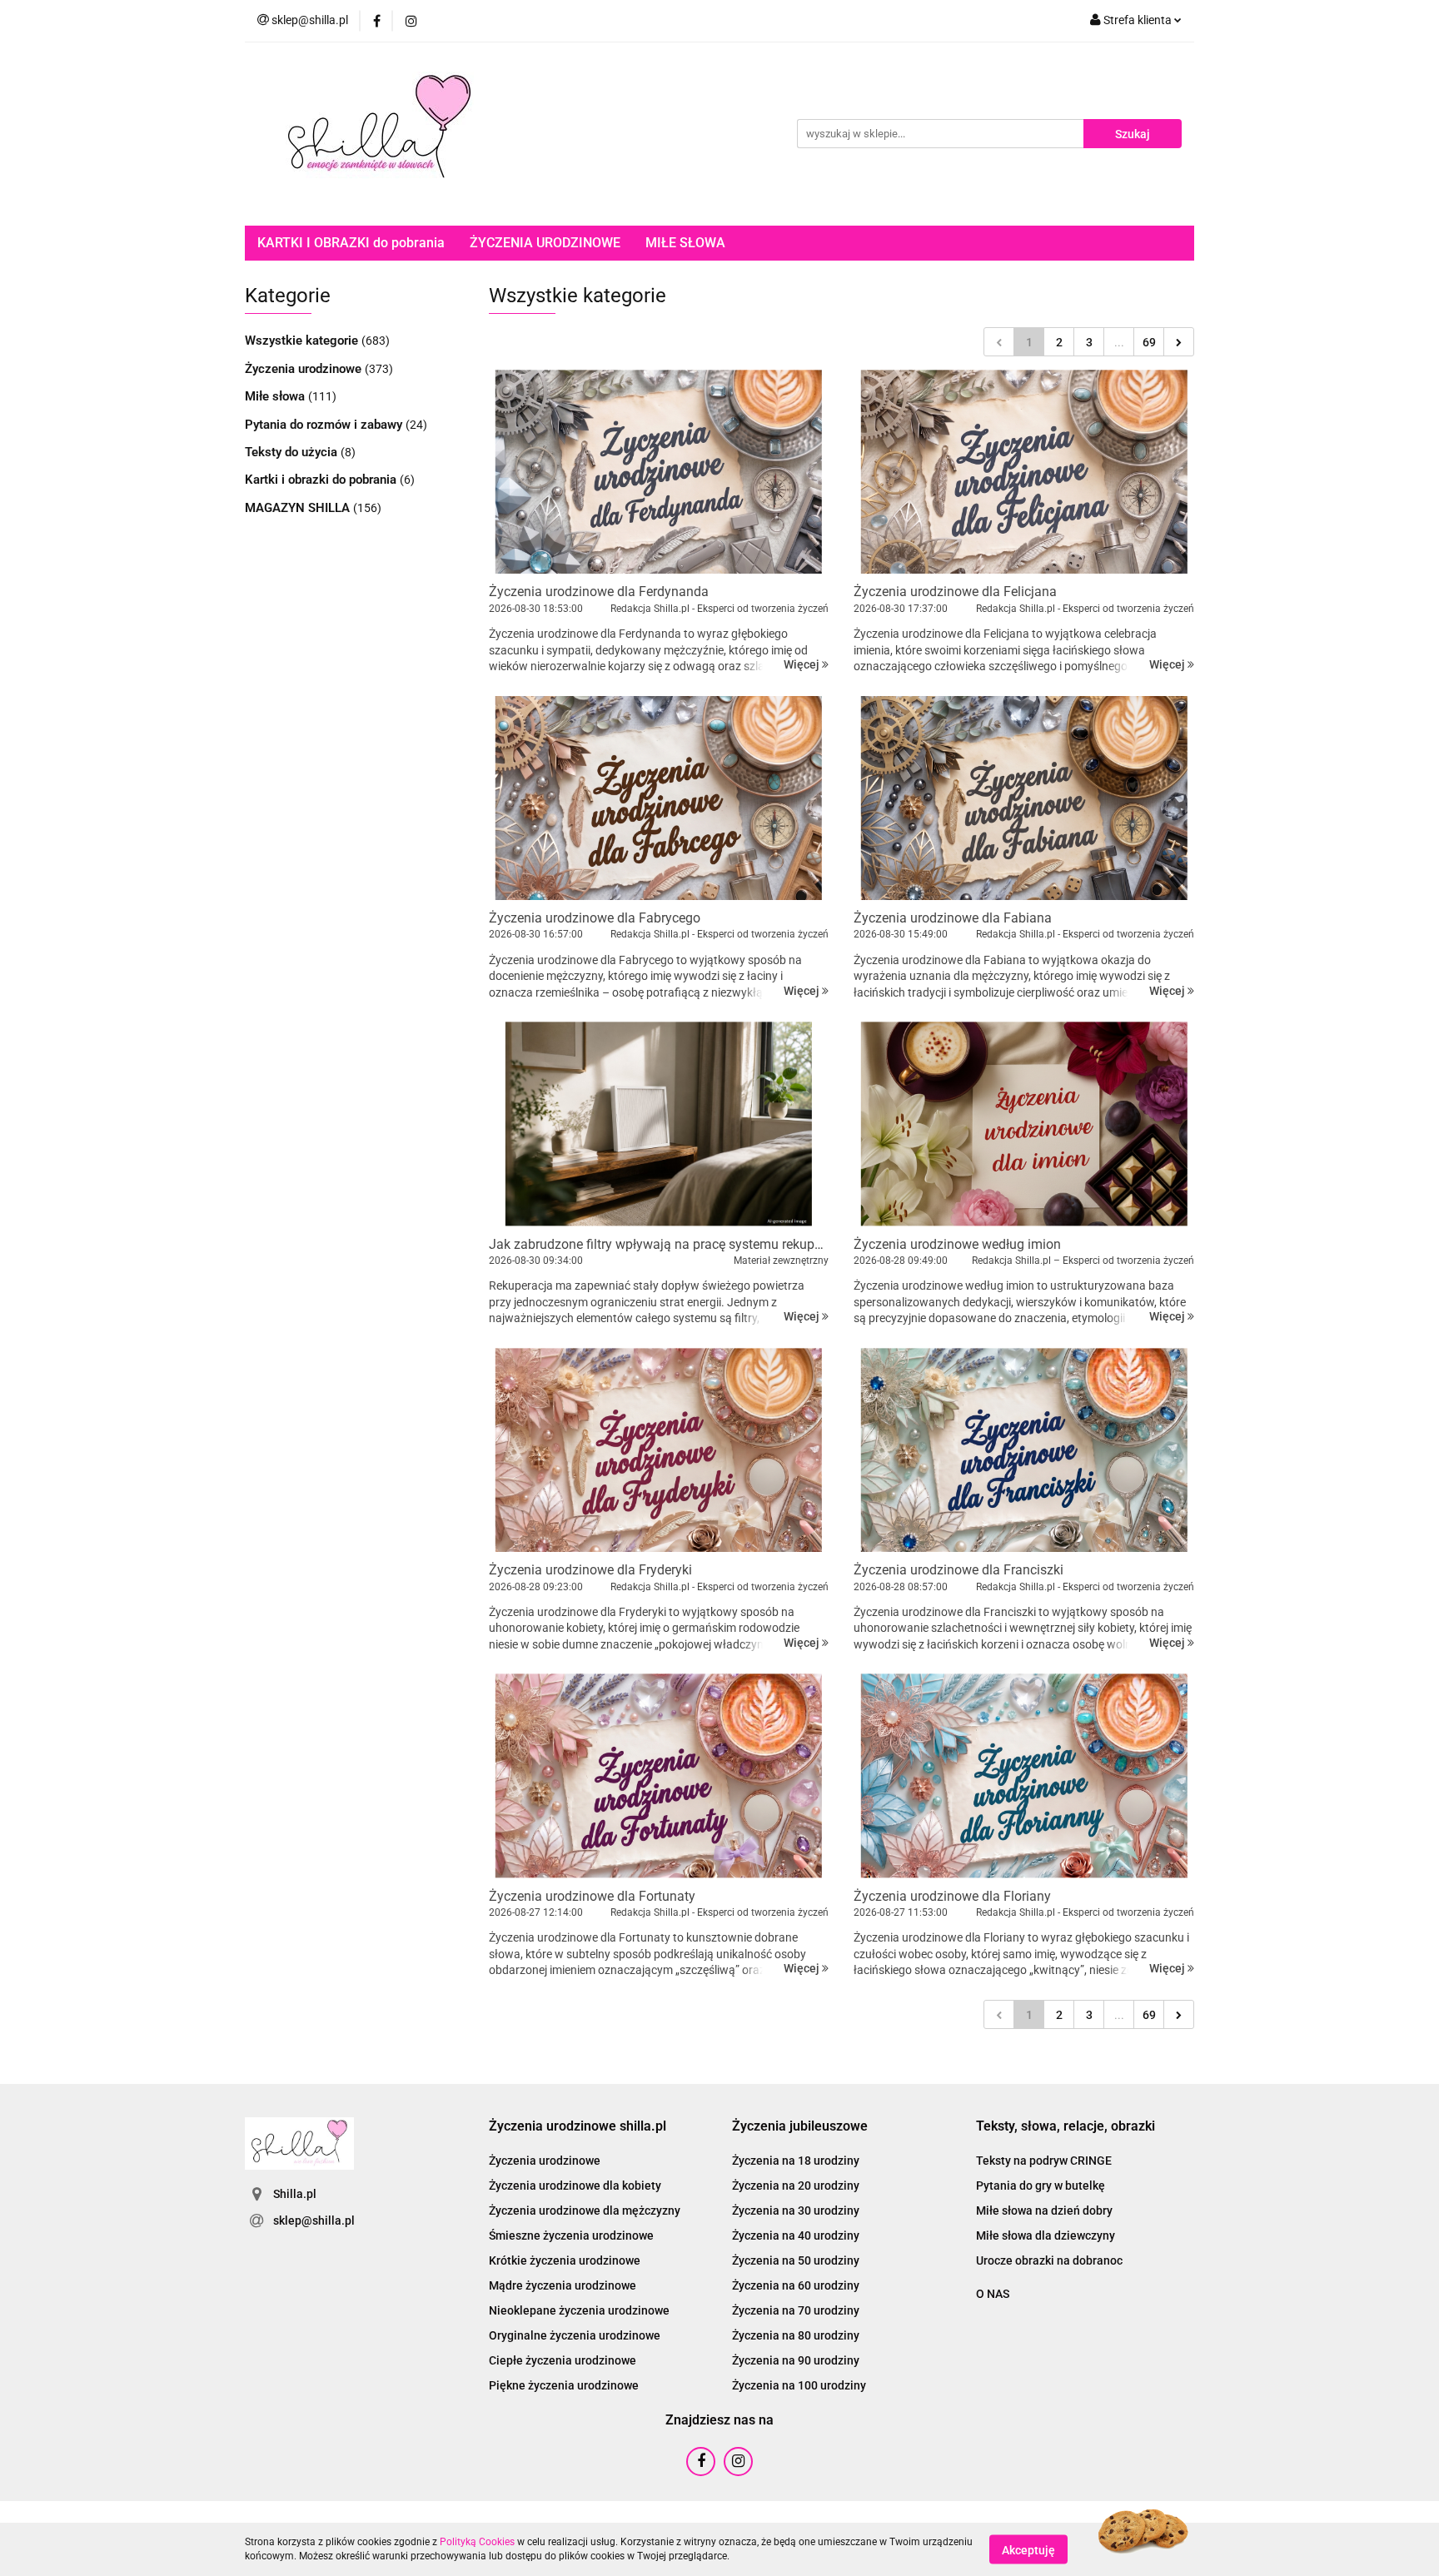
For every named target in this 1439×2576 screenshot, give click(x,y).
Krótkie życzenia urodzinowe (565, 2260)
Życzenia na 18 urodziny (796, 2161)
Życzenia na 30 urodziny (796, 2210)
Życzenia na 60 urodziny (796, 2285)
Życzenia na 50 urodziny (796, 2260)
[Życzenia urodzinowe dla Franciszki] (1024, 1450)
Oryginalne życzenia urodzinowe (575, 2335)
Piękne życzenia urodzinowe (564, 2385)
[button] (578, 2127)
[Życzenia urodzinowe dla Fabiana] (1024, 798)
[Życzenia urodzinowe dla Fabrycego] (659, 798)
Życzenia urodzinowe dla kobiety (575, 2186)
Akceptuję (1028, 2549)
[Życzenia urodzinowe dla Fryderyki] (659, 1450)
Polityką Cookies (477, 2542)
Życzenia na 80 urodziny (796, 2335)
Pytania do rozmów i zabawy (325, 425)
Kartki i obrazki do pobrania (322, 480)
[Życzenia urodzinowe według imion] (1024, 1124)
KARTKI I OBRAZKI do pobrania (351, 243)
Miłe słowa (276, 396)
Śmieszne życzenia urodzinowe (571, 2235)
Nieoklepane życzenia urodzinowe (579, 2310)
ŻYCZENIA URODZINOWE (545, 243)
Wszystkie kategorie (303, 341)
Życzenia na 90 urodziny (796, 2360)
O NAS (993, 2294)
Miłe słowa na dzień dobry (1044, 2210)
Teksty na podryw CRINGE (1044, 2161)
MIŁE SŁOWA (685, 243)
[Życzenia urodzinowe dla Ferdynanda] (659, 472)
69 (1149, 342)
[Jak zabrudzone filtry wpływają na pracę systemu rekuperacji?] (659, 1124)
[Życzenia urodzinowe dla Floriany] (1024, 1775)
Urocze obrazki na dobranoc (1049, 2260)
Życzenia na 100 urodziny (799, 2385)
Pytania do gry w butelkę (1041, 2186)
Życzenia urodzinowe (305, 369)
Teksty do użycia (293, 452)
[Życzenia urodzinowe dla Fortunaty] (659, 1775)
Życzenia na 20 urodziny (796, 2186)
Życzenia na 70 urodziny (796, 2310)
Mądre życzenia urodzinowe (563, 2285)
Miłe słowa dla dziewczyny (1046, 2235)
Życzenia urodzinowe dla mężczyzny (585, 2210)
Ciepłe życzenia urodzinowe (563, 2360)
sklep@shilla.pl (314, 2220)
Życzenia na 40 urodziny (796, 2235)
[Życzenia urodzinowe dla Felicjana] (1024, 472)
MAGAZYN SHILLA (299, 508)
